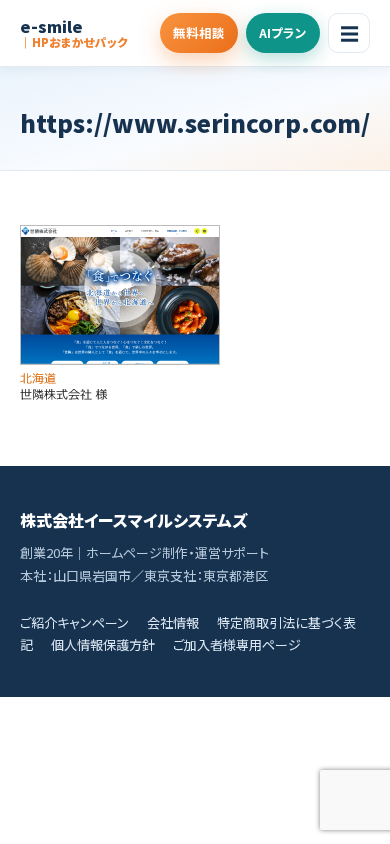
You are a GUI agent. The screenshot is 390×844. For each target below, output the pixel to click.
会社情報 (173, 622)
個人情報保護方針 (103, 644)
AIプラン (283, 32)
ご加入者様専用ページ (237, 644)
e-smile (74, 33)
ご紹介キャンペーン (74, 622)
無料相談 (199, 32)
